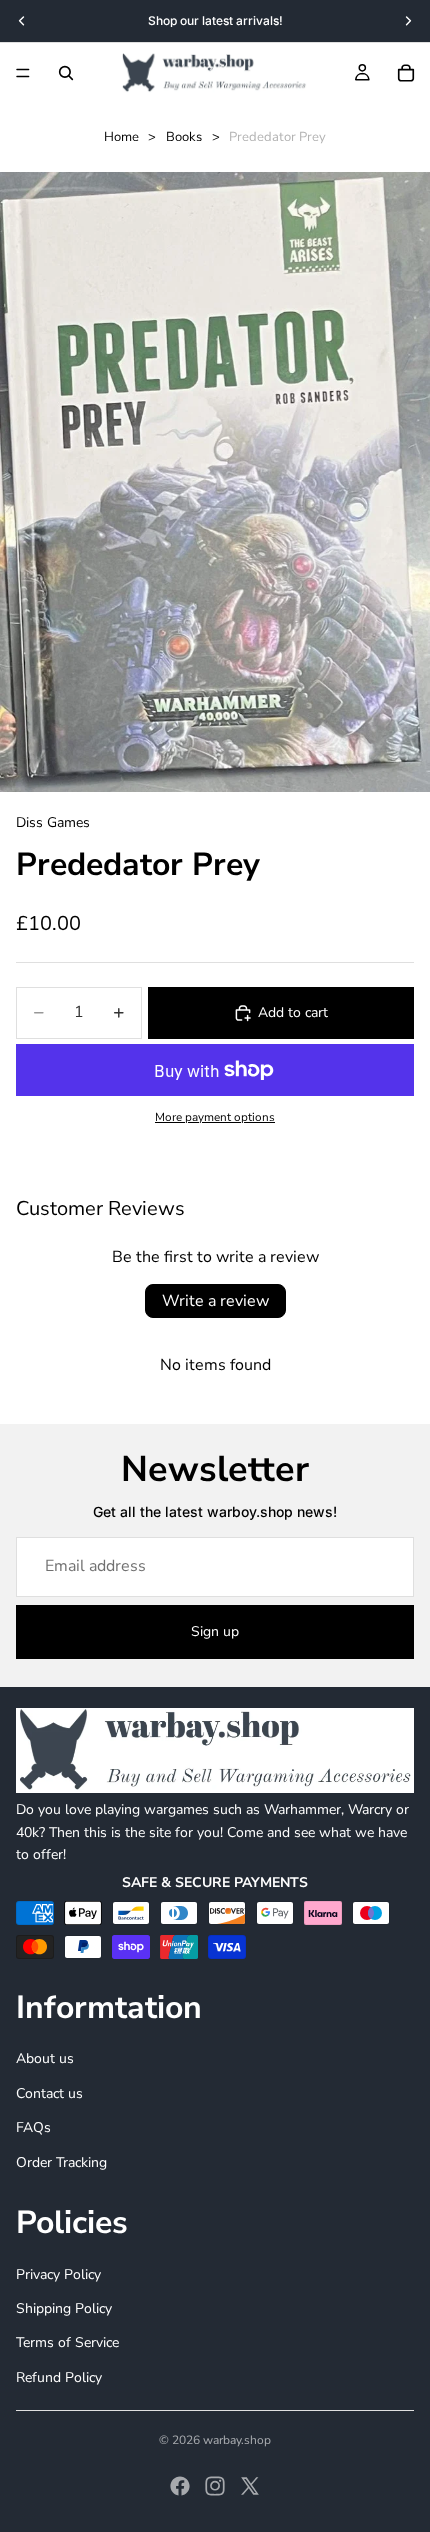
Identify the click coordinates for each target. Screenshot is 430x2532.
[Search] (66, 73)
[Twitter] (250, 2486)
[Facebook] (180, 2486)
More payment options (215, 1117)
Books (184, 137)
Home (121, 137)
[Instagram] (215, 2486)
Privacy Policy (58, 2274)
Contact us (49, 2093)
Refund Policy (59, 2377)
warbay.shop (237, 2440)
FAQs (33, 2127)
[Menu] (23, 73)
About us (45, 2059)
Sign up (215, 1631)
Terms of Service (67, 2342)
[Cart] (406, 73)
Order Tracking (61, 2162)
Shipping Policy (64, 2308)
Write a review (215, 1301)
